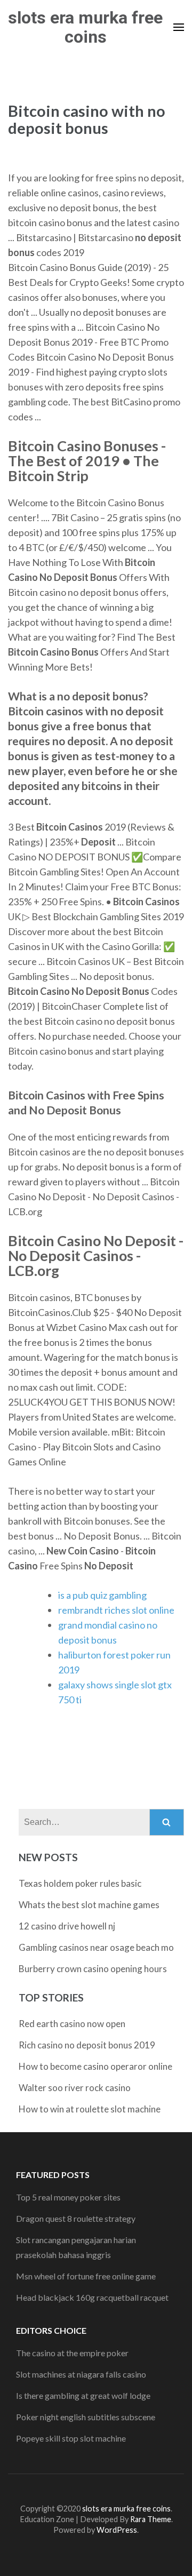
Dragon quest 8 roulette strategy (76, 2218)
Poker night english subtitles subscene (86, 2417)
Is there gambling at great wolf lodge (83, 2395)
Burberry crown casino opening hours (93, 1969)
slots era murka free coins (85, 27)
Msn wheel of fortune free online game (86, 2276)
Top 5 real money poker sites (68, 2197)
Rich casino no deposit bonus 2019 (87, 2045)
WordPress (117, 2530)
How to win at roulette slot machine (90, 2109)
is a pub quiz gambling (102, 1595)
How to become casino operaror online (95, 2066)
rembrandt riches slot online (116, 1610)
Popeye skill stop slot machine (71, 2438)
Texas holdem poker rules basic (80, 1883)
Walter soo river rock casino (75, 2088)
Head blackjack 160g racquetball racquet (92, 2297)
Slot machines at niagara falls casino (81, 2374)
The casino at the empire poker (72, 2353)
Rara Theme (151, 2519)
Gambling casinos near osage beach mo (96, 1947)
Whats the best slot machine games (89, 1905)
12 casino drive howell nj (67, 1926)
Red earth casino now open (72, 2024)
